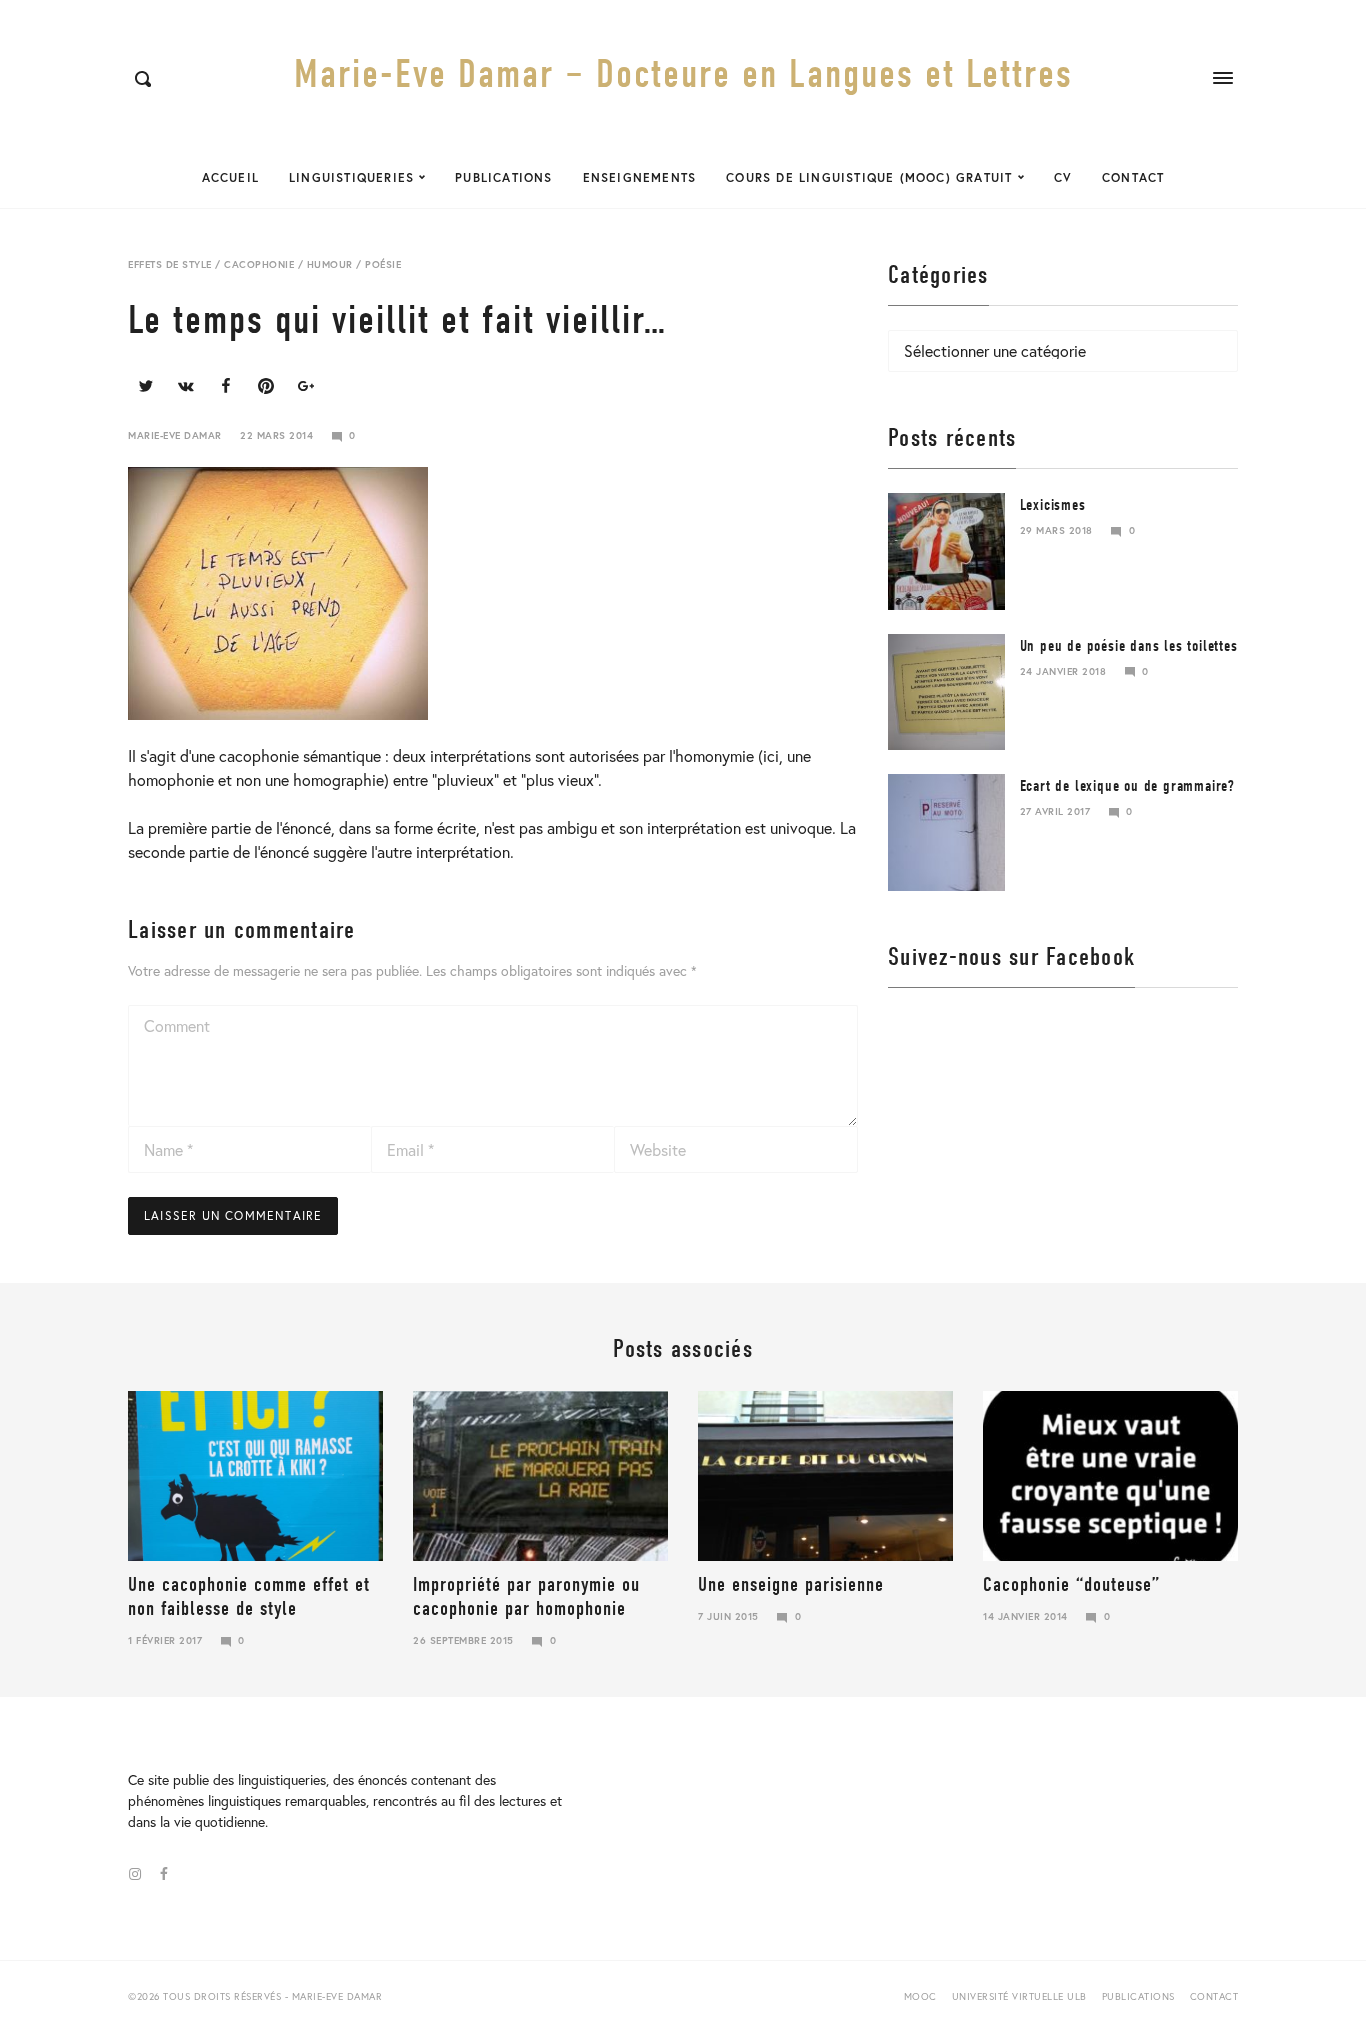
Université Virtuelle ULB (1019, 1996)
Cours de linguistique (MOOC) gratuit (869, 177)
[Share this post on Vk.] (186, 386)
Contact (1133, 177)
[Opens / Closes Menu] (1223, 78)
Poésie (383, 264)
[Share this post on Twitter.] (146, 386)
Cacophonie (259, 264)
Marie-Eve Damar (175, 435)
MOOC (920, 1996)
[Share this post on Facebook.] (226, 386)
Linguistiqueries (351, 177)
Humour (330, 264)
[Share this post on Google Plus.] (306, 386)
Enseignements (640, 177)
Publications (503, 177)
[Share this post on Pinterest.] (266, 386)
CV (1063, 177)
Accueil (230, 177)
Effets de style (170, 264)
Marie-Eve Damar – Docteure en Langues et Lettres (683, 74)
